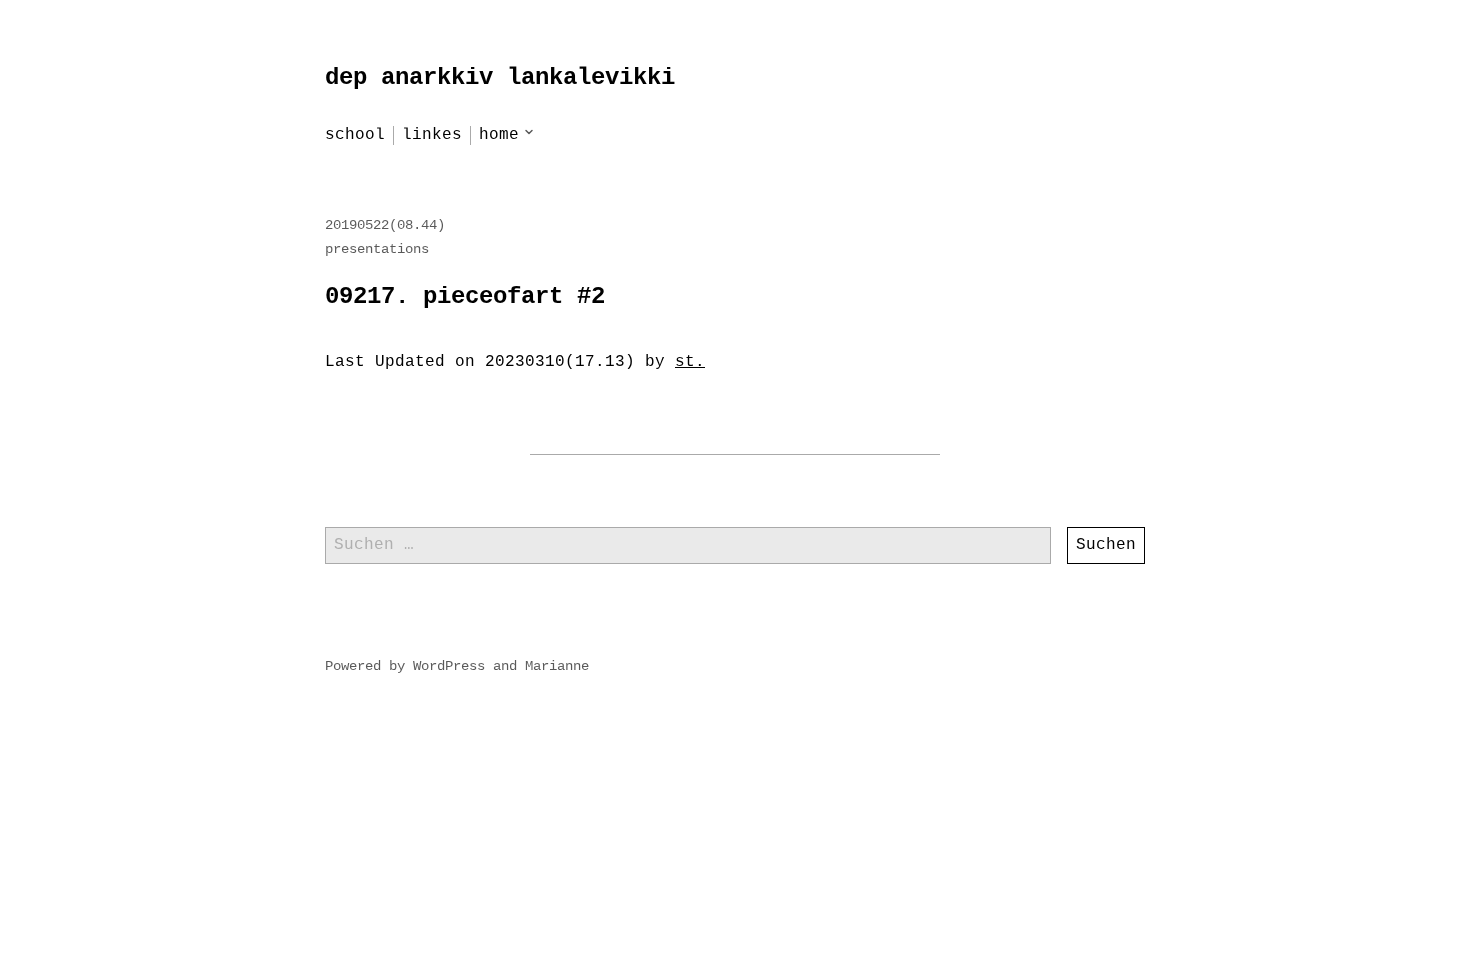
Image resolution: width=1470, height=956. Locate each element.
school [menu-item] (355, 135)
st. (690, 362)
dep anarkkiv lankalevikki (500, 77)
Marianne (557, 666)
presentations (377, 249)
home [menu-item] (499, 135)
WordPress (449, 666)
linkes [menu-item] (432, 135)
